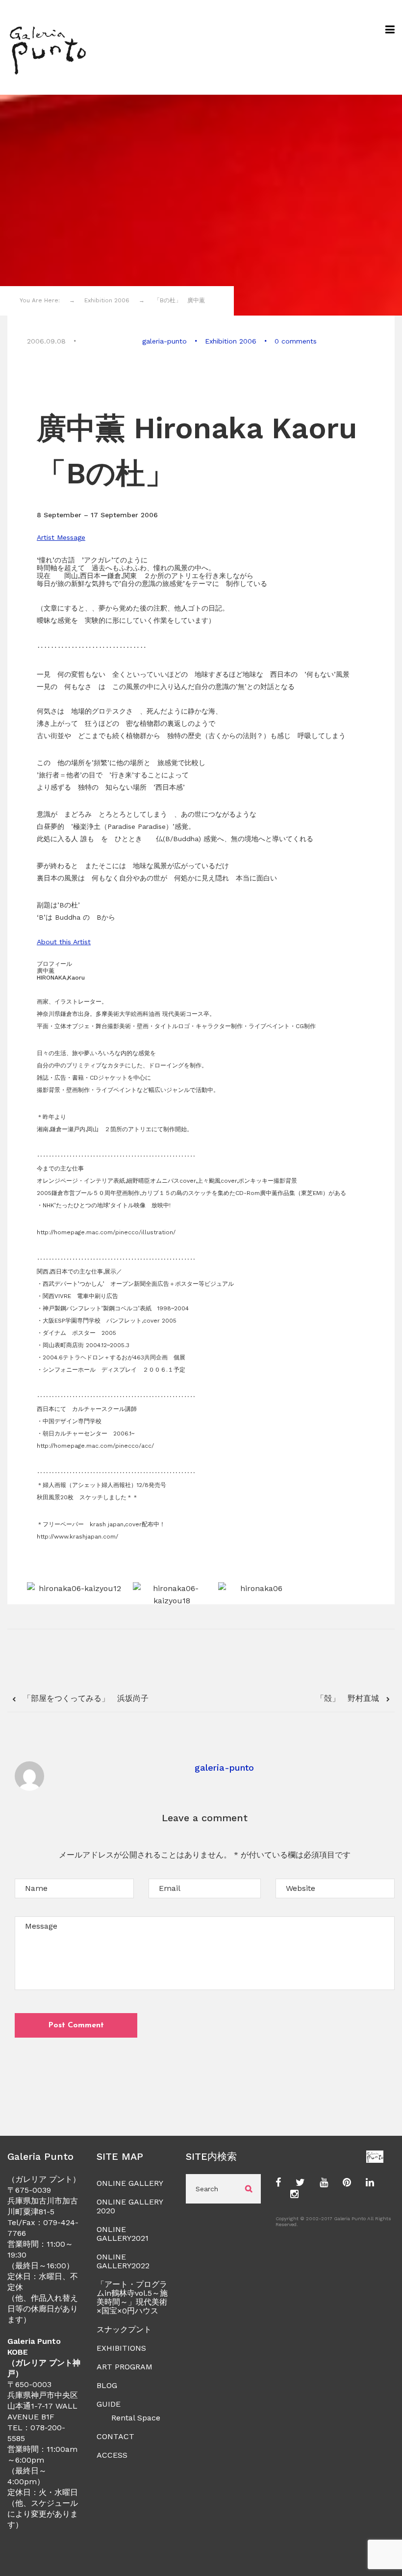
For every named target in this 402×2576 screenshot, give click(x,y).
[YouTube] (324, 2183)
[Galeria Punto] (47, 47)
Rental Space (136, 2418)
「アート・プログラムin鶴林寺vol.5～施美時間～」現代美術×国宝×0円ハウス (132, 2297)
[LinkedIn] (370, 2183)
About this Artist (64, 942)
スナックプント (124, 2329)
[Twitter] (300, 2183)
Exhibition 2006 (231, 341)
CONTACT (115, 2436)
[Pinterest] (347, 2183)
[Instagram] (294, 2195)
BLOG (107, 2385)
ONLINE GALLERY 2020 (130, 2206)
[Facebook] (278, 2183)
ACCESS (112, 2455)
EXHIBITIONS (121, 2348)
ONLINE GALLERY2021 (123, 2234)
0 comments (296, 341)
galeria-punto (164, 341)
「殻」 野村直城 (349, 1698)
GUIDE (109, 2404)
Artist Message (61, 537)
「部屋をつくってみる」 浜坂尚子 (85, 1698)
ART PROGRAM (125, 2367)
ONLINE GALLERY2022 (123, 2261)
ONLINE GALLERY (130, 2183)
